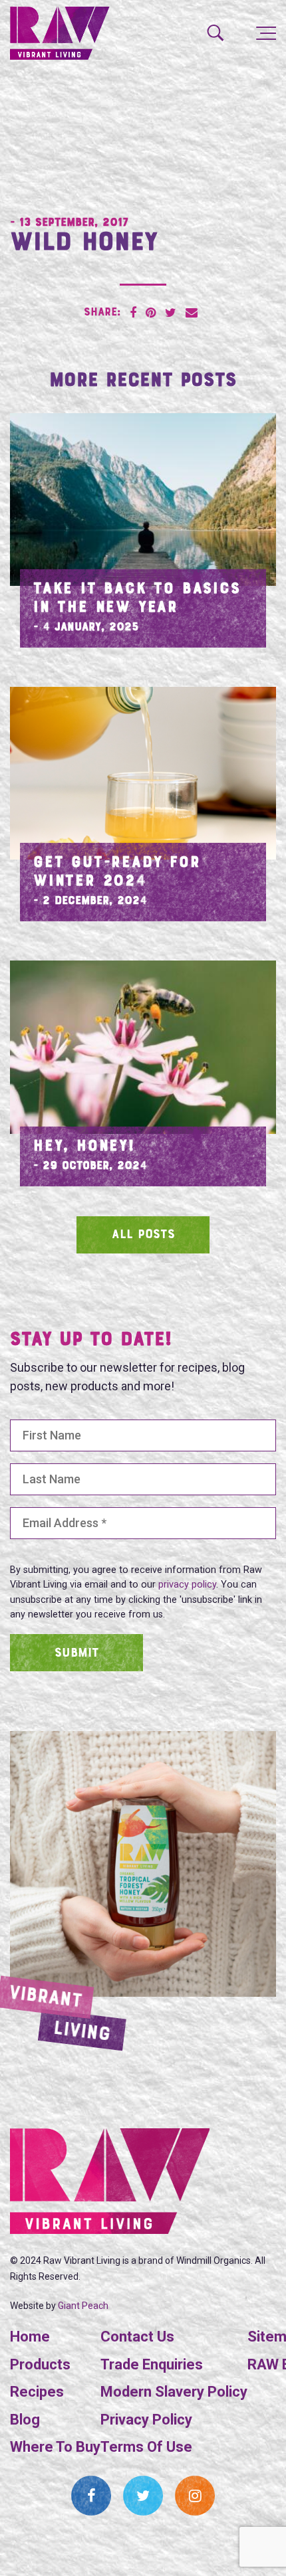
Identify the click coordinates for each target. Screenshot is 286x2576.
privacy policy (187, 1585)
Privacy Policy (146, 2420)
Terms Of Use (146, 2447)
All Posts (143, 1235)
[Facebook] (91, 2496)
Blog (25, 2420)
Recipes (37, 2392)
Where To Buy (55, 2447)
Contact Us (137, 2337)
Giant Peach (83, 2306)
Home (30, 2337)
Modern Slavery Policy (174, 2392)
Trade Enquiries (152, 2364)
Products (40, 2364)
